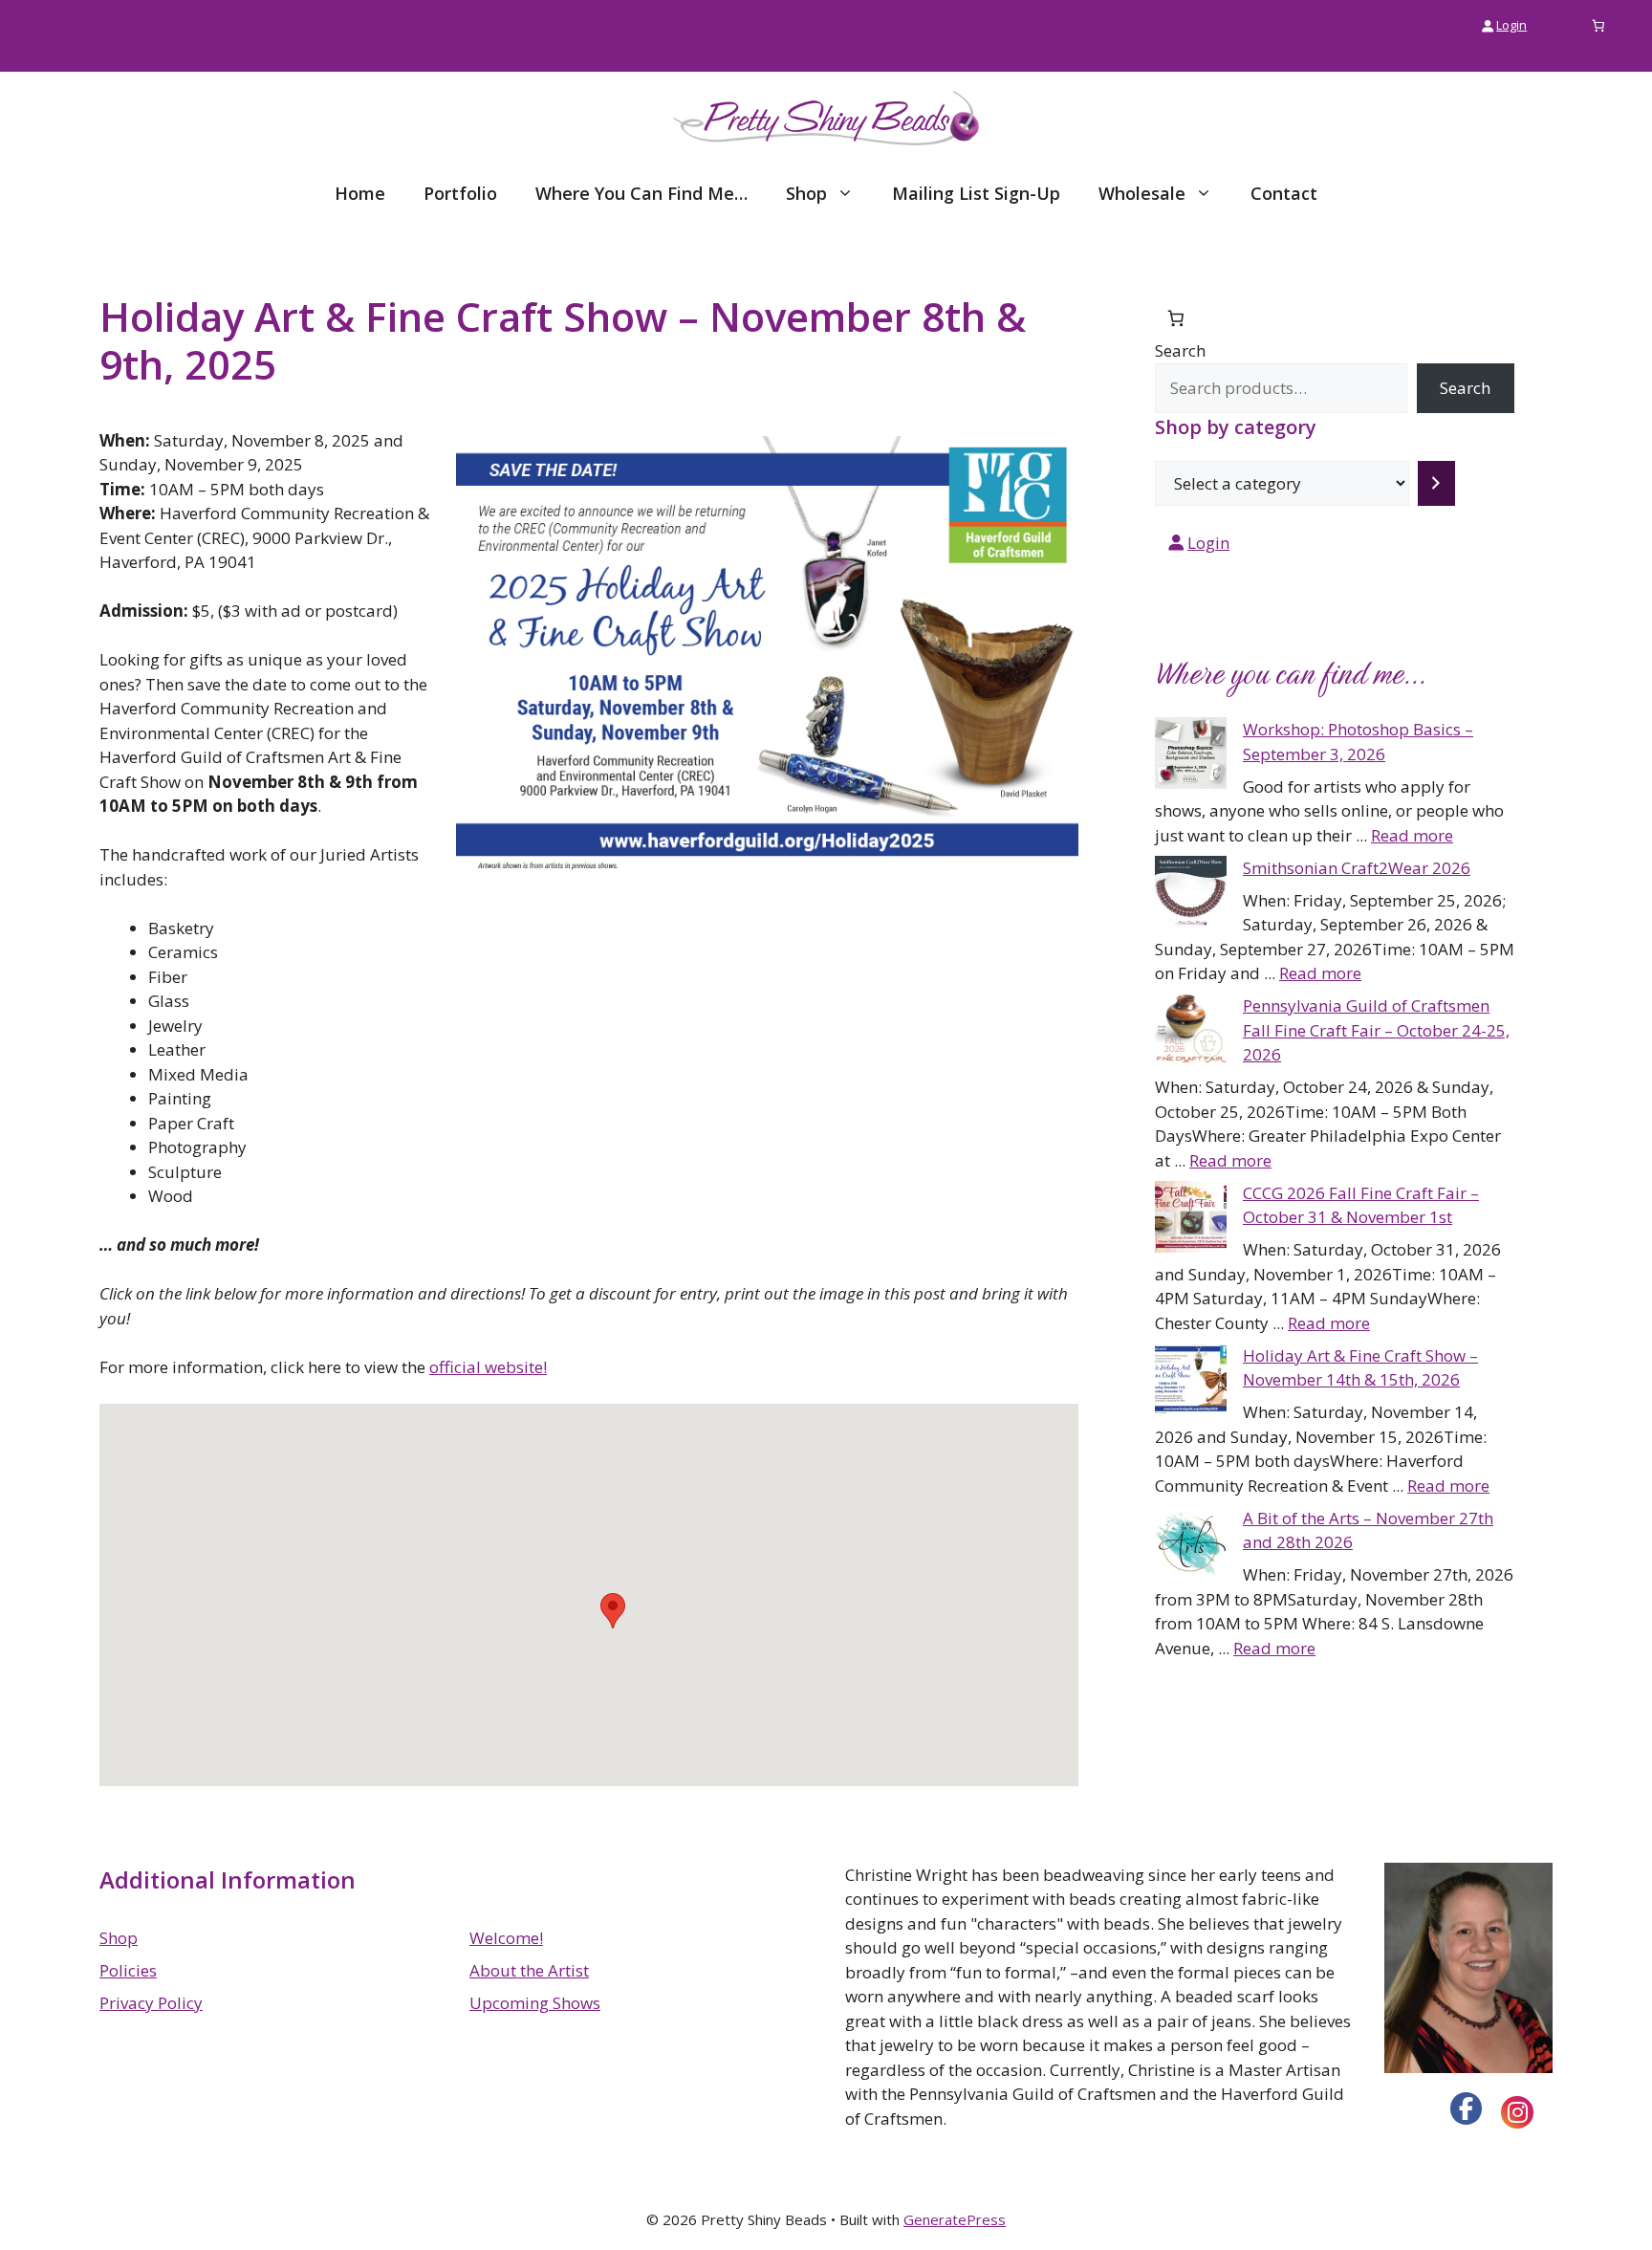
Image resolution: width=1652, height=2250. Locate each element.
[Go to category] (1436, 483)
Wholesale (1142, 193)
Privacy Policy (151, 2003)
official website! (488, 1367)
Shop (806, 193)
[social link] (1467, 2108)
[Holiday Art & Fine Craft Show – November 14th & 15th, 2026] (1191, 1383)
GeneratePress (955, 2219)
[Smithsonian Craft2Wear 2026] (1191, 895)
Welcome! (506, 1938)
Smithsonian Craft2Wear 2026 (1357, 868)
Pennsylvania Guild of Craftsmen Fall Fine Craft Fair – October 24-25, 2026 (1376, 1030)
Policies (128, 1970)
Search (1180, 350)
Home (360, 193)
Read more (1412, 835)
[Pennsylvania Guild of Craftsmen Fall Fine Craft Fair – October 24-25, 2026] (1191, 1033)
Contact (1284, 193)
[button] (613, 1611)
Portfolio (460, 193)
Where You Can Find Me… (641, 193)
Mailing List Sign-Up (976, 193)
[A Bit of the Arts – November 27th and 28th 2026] (1191, 1545)
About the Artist (529, 1970)
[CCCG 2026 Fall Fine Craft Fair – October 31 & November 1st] (1191, 1220)
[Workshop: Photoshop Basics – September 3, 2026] (1191, 756)
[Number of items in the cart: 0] (1599, 25)
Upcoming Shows (535, 2003)
